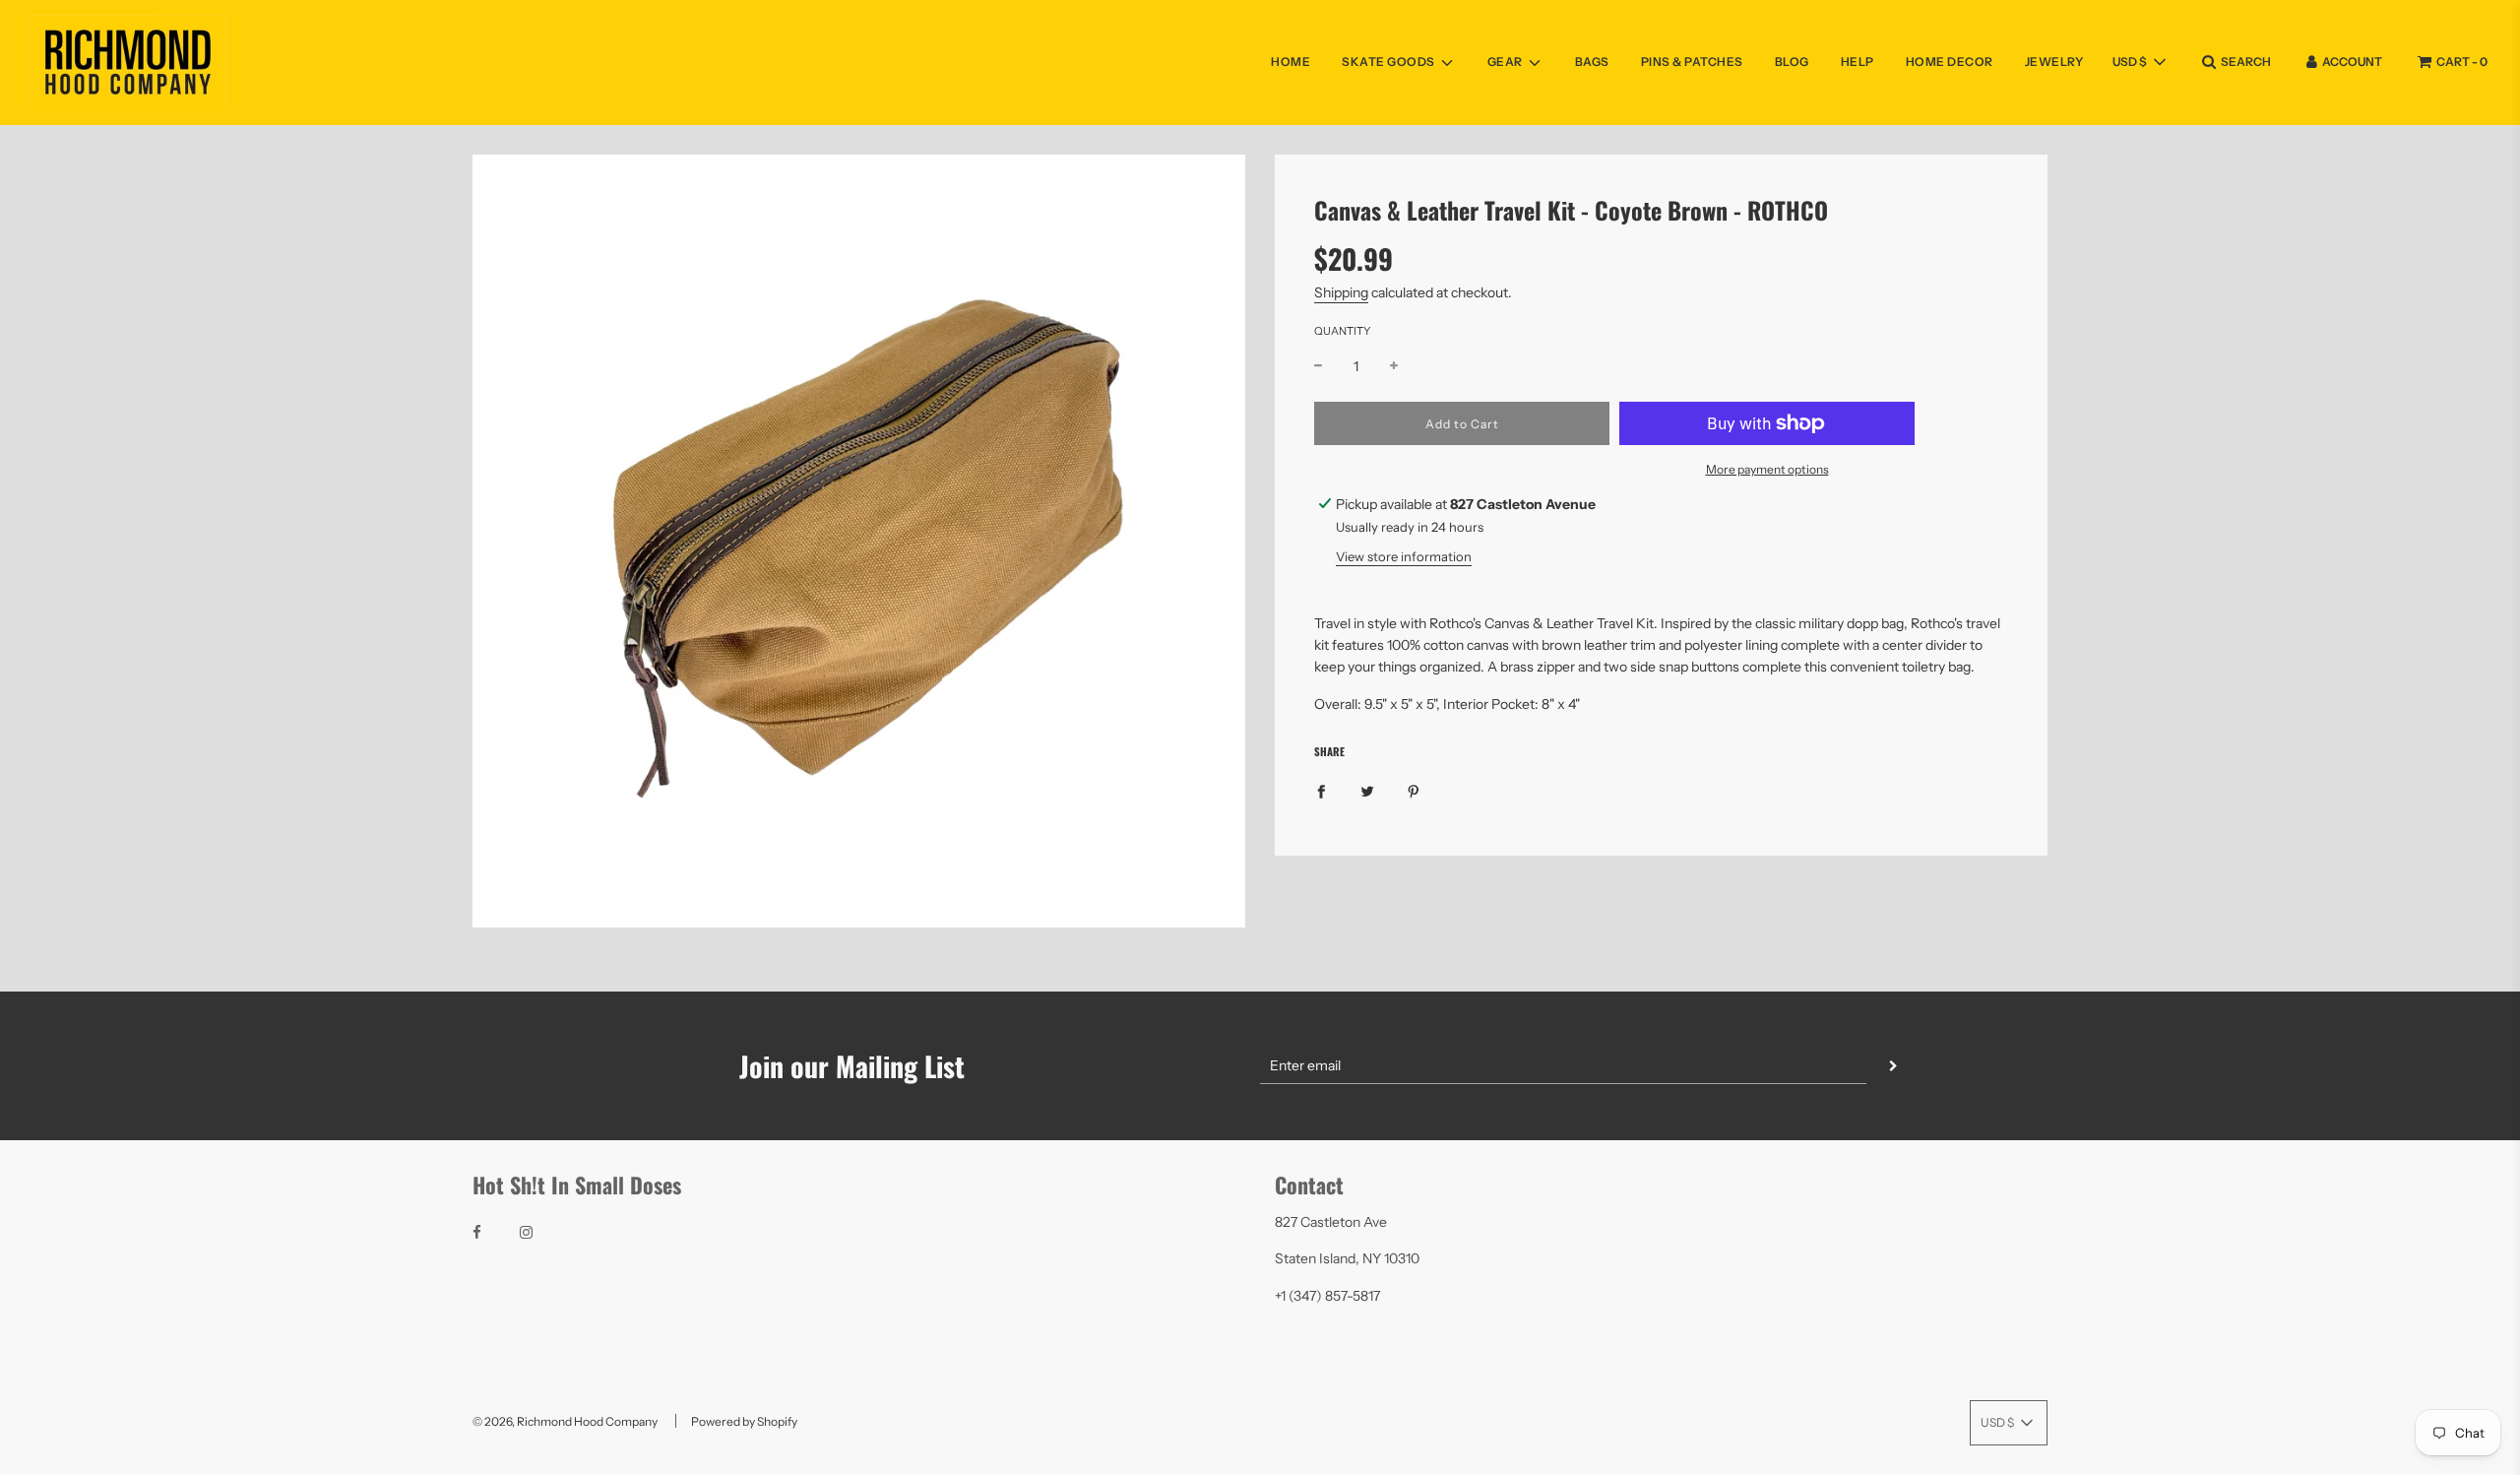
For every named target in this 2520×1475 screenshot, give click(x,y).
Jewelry (2054, 62)
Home (1291, 62)
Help (1858, 62)
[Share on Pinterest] (1414, 791)
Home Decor (1950, 62)
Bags (1592, 62)
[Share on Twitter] (1367, 791)
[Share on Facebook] (1321, 791)
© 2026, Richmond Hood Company (565, 1421)
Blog (1792, 62)
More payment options (1767, 469)
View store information (1404, 556)
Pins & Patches (1692, 62)
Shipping (1341, 292)
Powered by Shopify (744, 1421)
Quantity (1342, 331)
